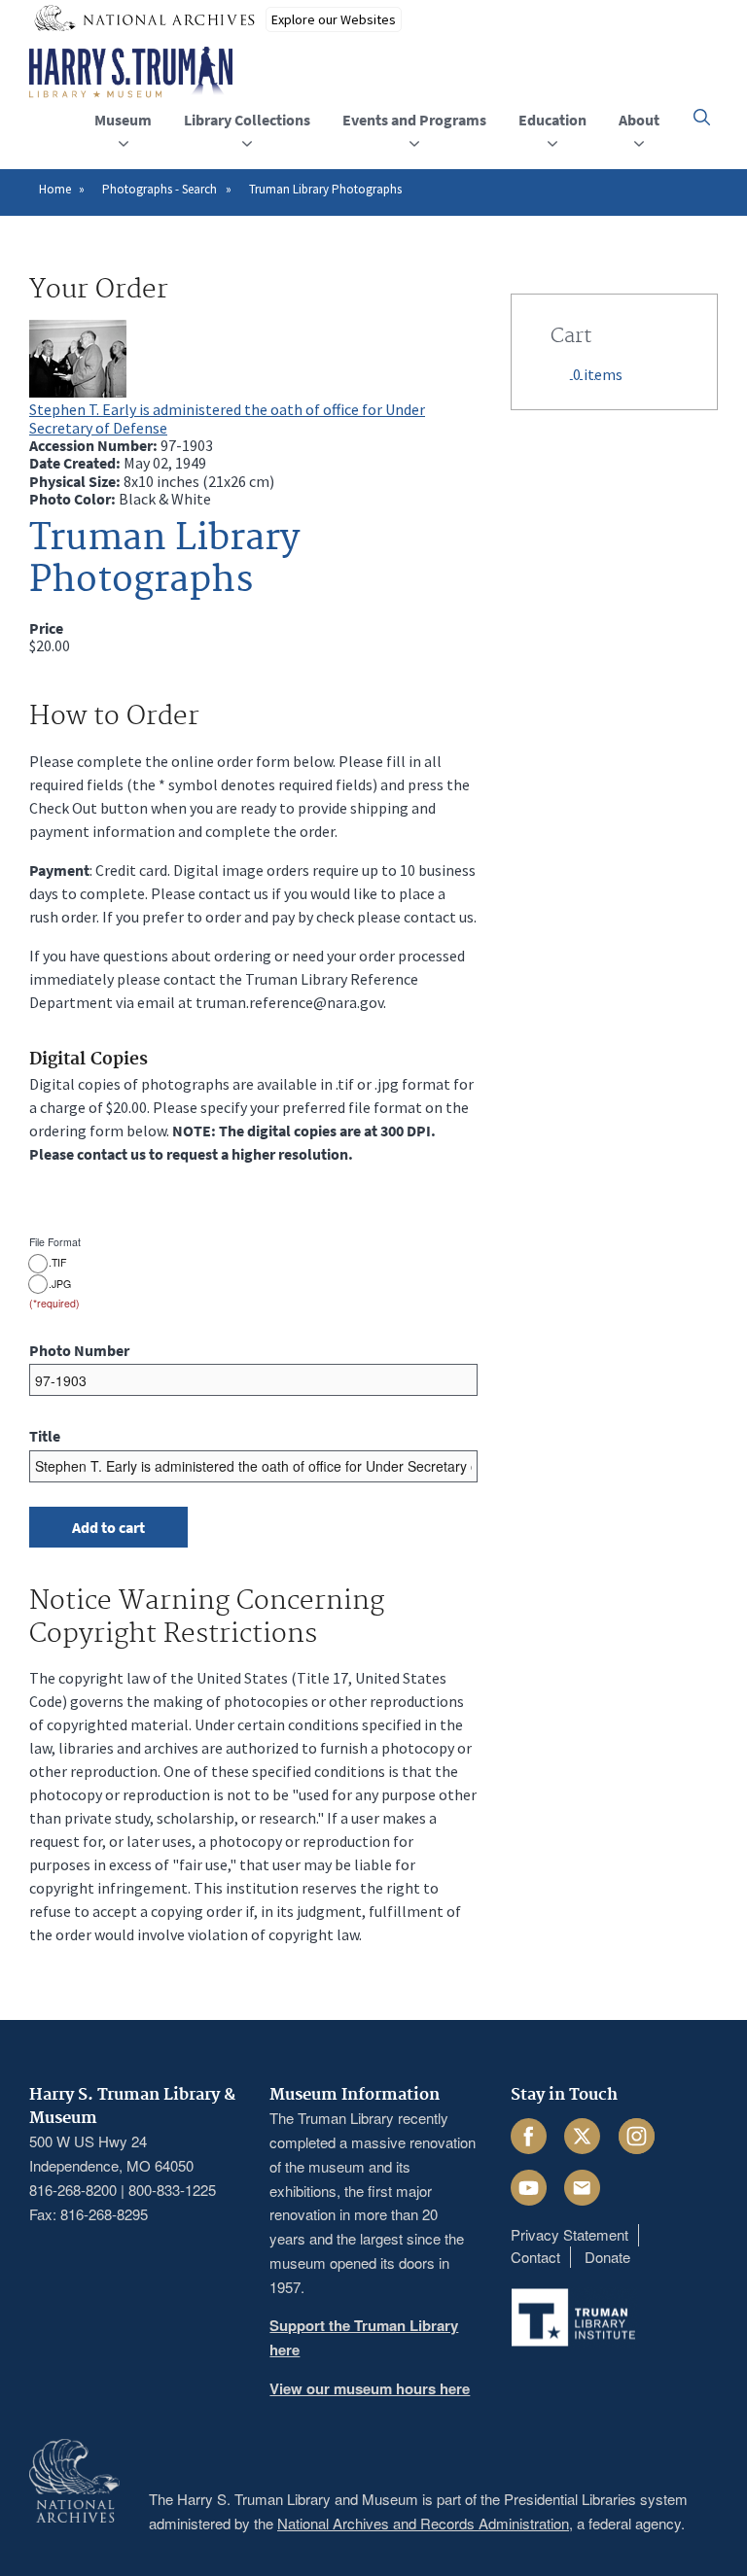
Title (45, 1436)
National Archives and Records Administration (423, 2523)
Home (55, 189)
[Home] (131, 73)
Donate (607, 2257)
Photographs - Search (160, 189)
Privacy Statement (569, 2234)
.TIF (57, 1263)
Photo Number (79, 1350)
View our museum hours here (370, 2388)
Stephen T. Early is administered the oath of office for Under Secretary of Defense (227, 418)
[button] (702, 117)
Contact (535, 2257)
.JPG (60, 1284)
